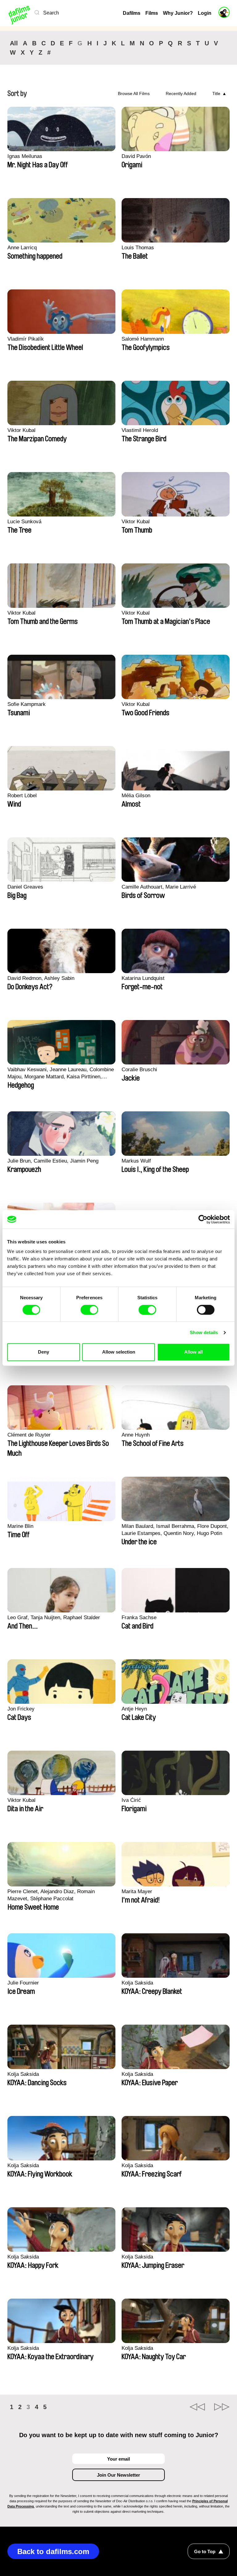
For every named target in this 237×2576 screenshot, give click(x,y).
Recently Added (181, 93)
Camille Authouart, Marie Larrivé (159, 887)
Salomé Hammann (143, 339)
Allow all (193, 1352)
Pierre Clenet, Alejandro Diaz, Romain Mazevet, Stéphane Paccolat (51, 1895)
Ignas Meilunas (25, 156)
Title (216, 93)
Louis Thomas (138, 248)
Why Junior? (178, 13)
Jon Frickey (21, 1709)
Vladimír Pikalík (26, 339)
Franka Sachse (139, 1618)
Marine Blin (20, 1526)
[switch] (89, 1310)
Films (152, 13)
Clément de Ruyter (29, 1435)
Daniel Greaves (25, 887)
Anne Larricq (22, 248)
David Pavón (136, 156)
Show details (204, 1332)
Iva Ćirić (131, 1800)
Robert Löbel (22, 796)
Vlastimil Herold (140, 430)
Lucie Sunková (24, 522)
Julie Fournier (23, 1983)
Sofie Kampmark (27, 704)
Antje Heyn (134, 1709)
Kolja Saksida (137, 1983)
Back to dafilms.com (53, 2551)
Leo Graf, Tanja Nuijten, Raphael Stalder (54, 1618)
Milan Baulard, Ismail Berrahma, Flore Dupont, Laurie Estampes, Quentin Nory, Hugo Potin (175, 1530)
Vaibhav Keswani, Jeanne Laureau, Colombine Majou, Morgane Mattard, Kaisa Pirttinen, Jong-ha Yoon (61, 1073)
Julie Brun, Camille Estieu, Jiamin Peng (53, 1161)
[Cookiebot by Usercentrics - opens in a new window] (203, 1219)
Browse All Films (134, 93)
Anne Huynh (136, 1435)
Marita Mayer (137, 1892)
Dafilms (132, 13)
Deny (44, 1352)
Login (205, 13)
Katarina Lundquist (143, 978)
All (14, 43)
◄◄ (197, 2407)
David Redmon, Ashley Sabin (41, 978)
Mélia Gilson (136, 796)
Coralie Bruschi (139, 1070)
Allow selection (119, 1352)
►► (222, 2407)
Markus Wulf (136, 1161)
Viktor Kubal (21, 430)
